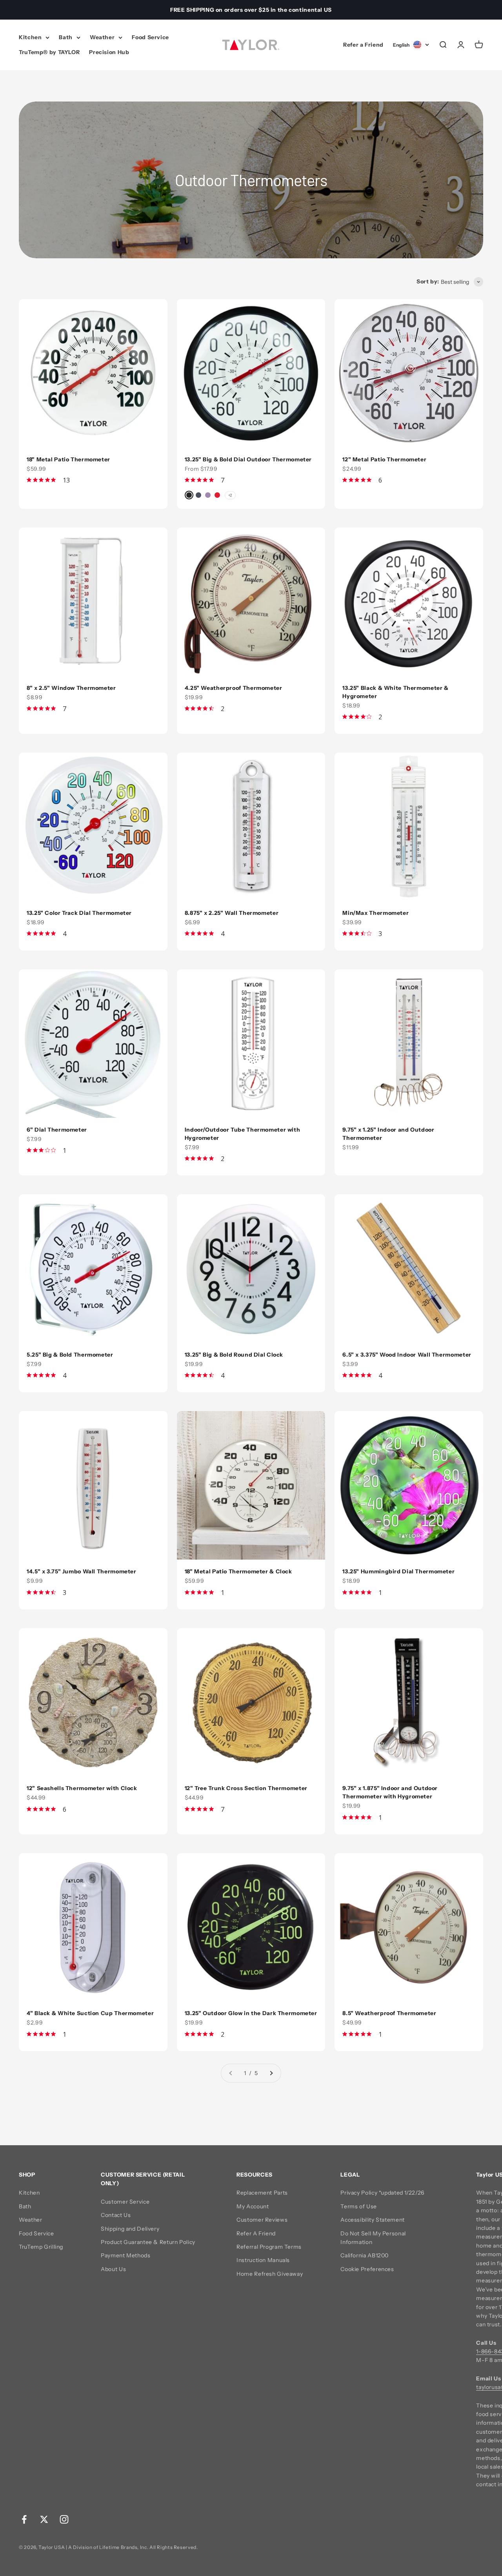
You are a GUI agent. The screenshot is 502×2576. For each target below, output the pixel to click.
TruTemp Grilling (41, 2247)
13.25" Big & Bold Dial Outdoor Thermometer (248, 459)
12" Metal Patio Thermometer (384, 459)
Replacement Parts (262, 2193)
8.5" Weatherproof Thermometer (389, 2013)
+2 (230, 495)
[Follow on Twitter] (44, 2519)
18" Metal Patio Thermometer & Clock (238, 1571)
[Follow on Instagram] (64, 2519)
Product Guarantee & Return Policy (148, 2242)
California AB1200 (365, 2255)
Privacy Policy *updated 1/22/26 (382, 2193)
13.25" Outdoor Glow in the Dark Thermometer (251, 2013)
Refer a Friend (363, 45)
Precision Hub (109, 53)
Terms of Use (359, 2206)
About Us (113, 2269)
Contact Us (116, 2215)
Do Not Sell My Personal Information (373, 2238)
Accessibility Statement (373, 2220)
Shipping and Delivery (130, 2229)
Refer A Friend (256, 2233)
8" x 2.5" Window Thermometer (71, 688)
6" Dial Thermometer (57, 1130)
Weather (102, 37)
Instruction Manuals (263, 2260)
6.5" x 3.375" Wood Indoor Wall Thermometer (407, 1355)
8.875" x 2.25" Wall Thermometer (232, 913)
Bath (66, 37)
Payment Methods (125, 2255)
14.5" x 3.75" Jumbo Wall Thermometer (82, 1571)
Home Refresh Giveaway (270, 2274)
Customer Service (125, 2202)
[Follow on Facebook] (24, 2519)
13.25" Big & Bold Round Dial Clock (234, 1355)
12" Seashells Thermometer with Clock (82, 1788)
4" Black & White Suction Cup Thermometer (90, 2013)
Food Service (150, 37)
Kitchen (30, 37)
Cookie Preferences (367, 2269)
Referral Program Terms (269, 2247)
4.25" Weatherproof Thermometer (234, 688)
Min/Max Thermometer (376, 913)
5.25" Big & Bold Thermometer (70, 1355)
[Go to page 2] (271, 2073)
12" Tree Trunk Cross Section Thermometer (246, 1788)
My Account (253, 2206)
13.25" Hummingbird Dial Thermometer (398, 1571)
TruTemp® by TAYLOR (49, 53)
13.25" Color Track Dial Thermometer (79, 913)
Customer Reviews (262, 2220)
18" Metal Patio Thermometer (68, 459)
